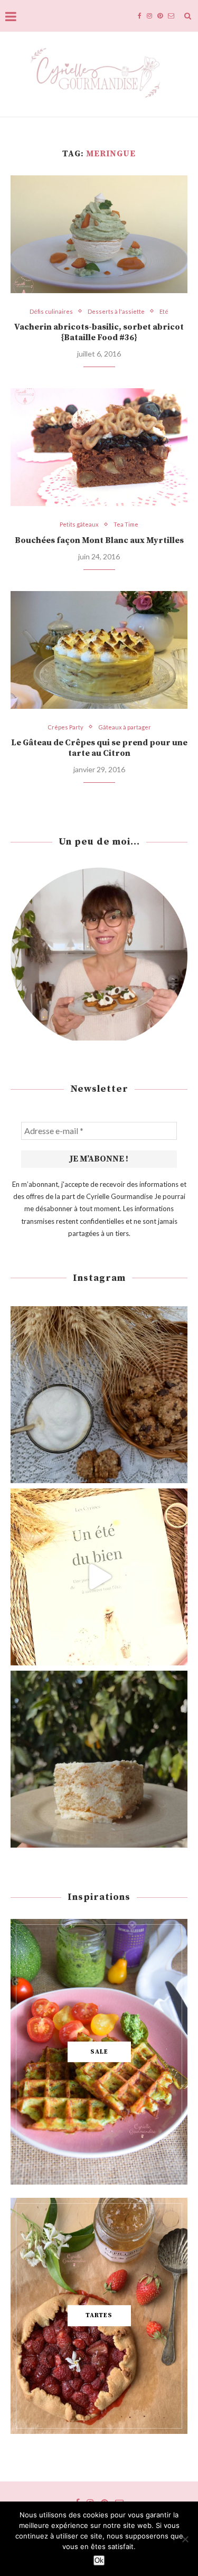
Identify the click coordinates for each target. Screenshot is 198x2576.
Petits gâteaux (79, 524)
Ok (99, 2560)
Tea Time (126, 524)
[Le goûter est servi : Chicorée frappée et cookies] (99, 1395)
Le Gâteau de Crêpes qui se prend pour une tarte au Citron (99, 748)
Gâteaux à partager (125, 727)
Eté (164, 311)
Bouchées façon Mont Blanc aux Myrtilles (99, 540)
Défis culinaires (51, 311)
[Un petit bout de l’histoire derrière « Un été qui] (99, 1577)
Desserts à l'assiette (116, 311)
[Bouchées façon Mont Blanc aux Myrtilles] (99, 447)
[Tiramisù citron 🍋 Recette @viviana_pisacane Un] (99, 1759)
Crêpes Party (65, 727)
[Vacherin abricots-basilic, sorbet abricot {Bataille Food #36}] (99, 234)
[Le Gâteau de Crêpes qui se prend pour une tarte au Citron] (99, 650)
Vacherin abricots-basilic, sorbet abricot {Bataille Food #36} (99, 332)
